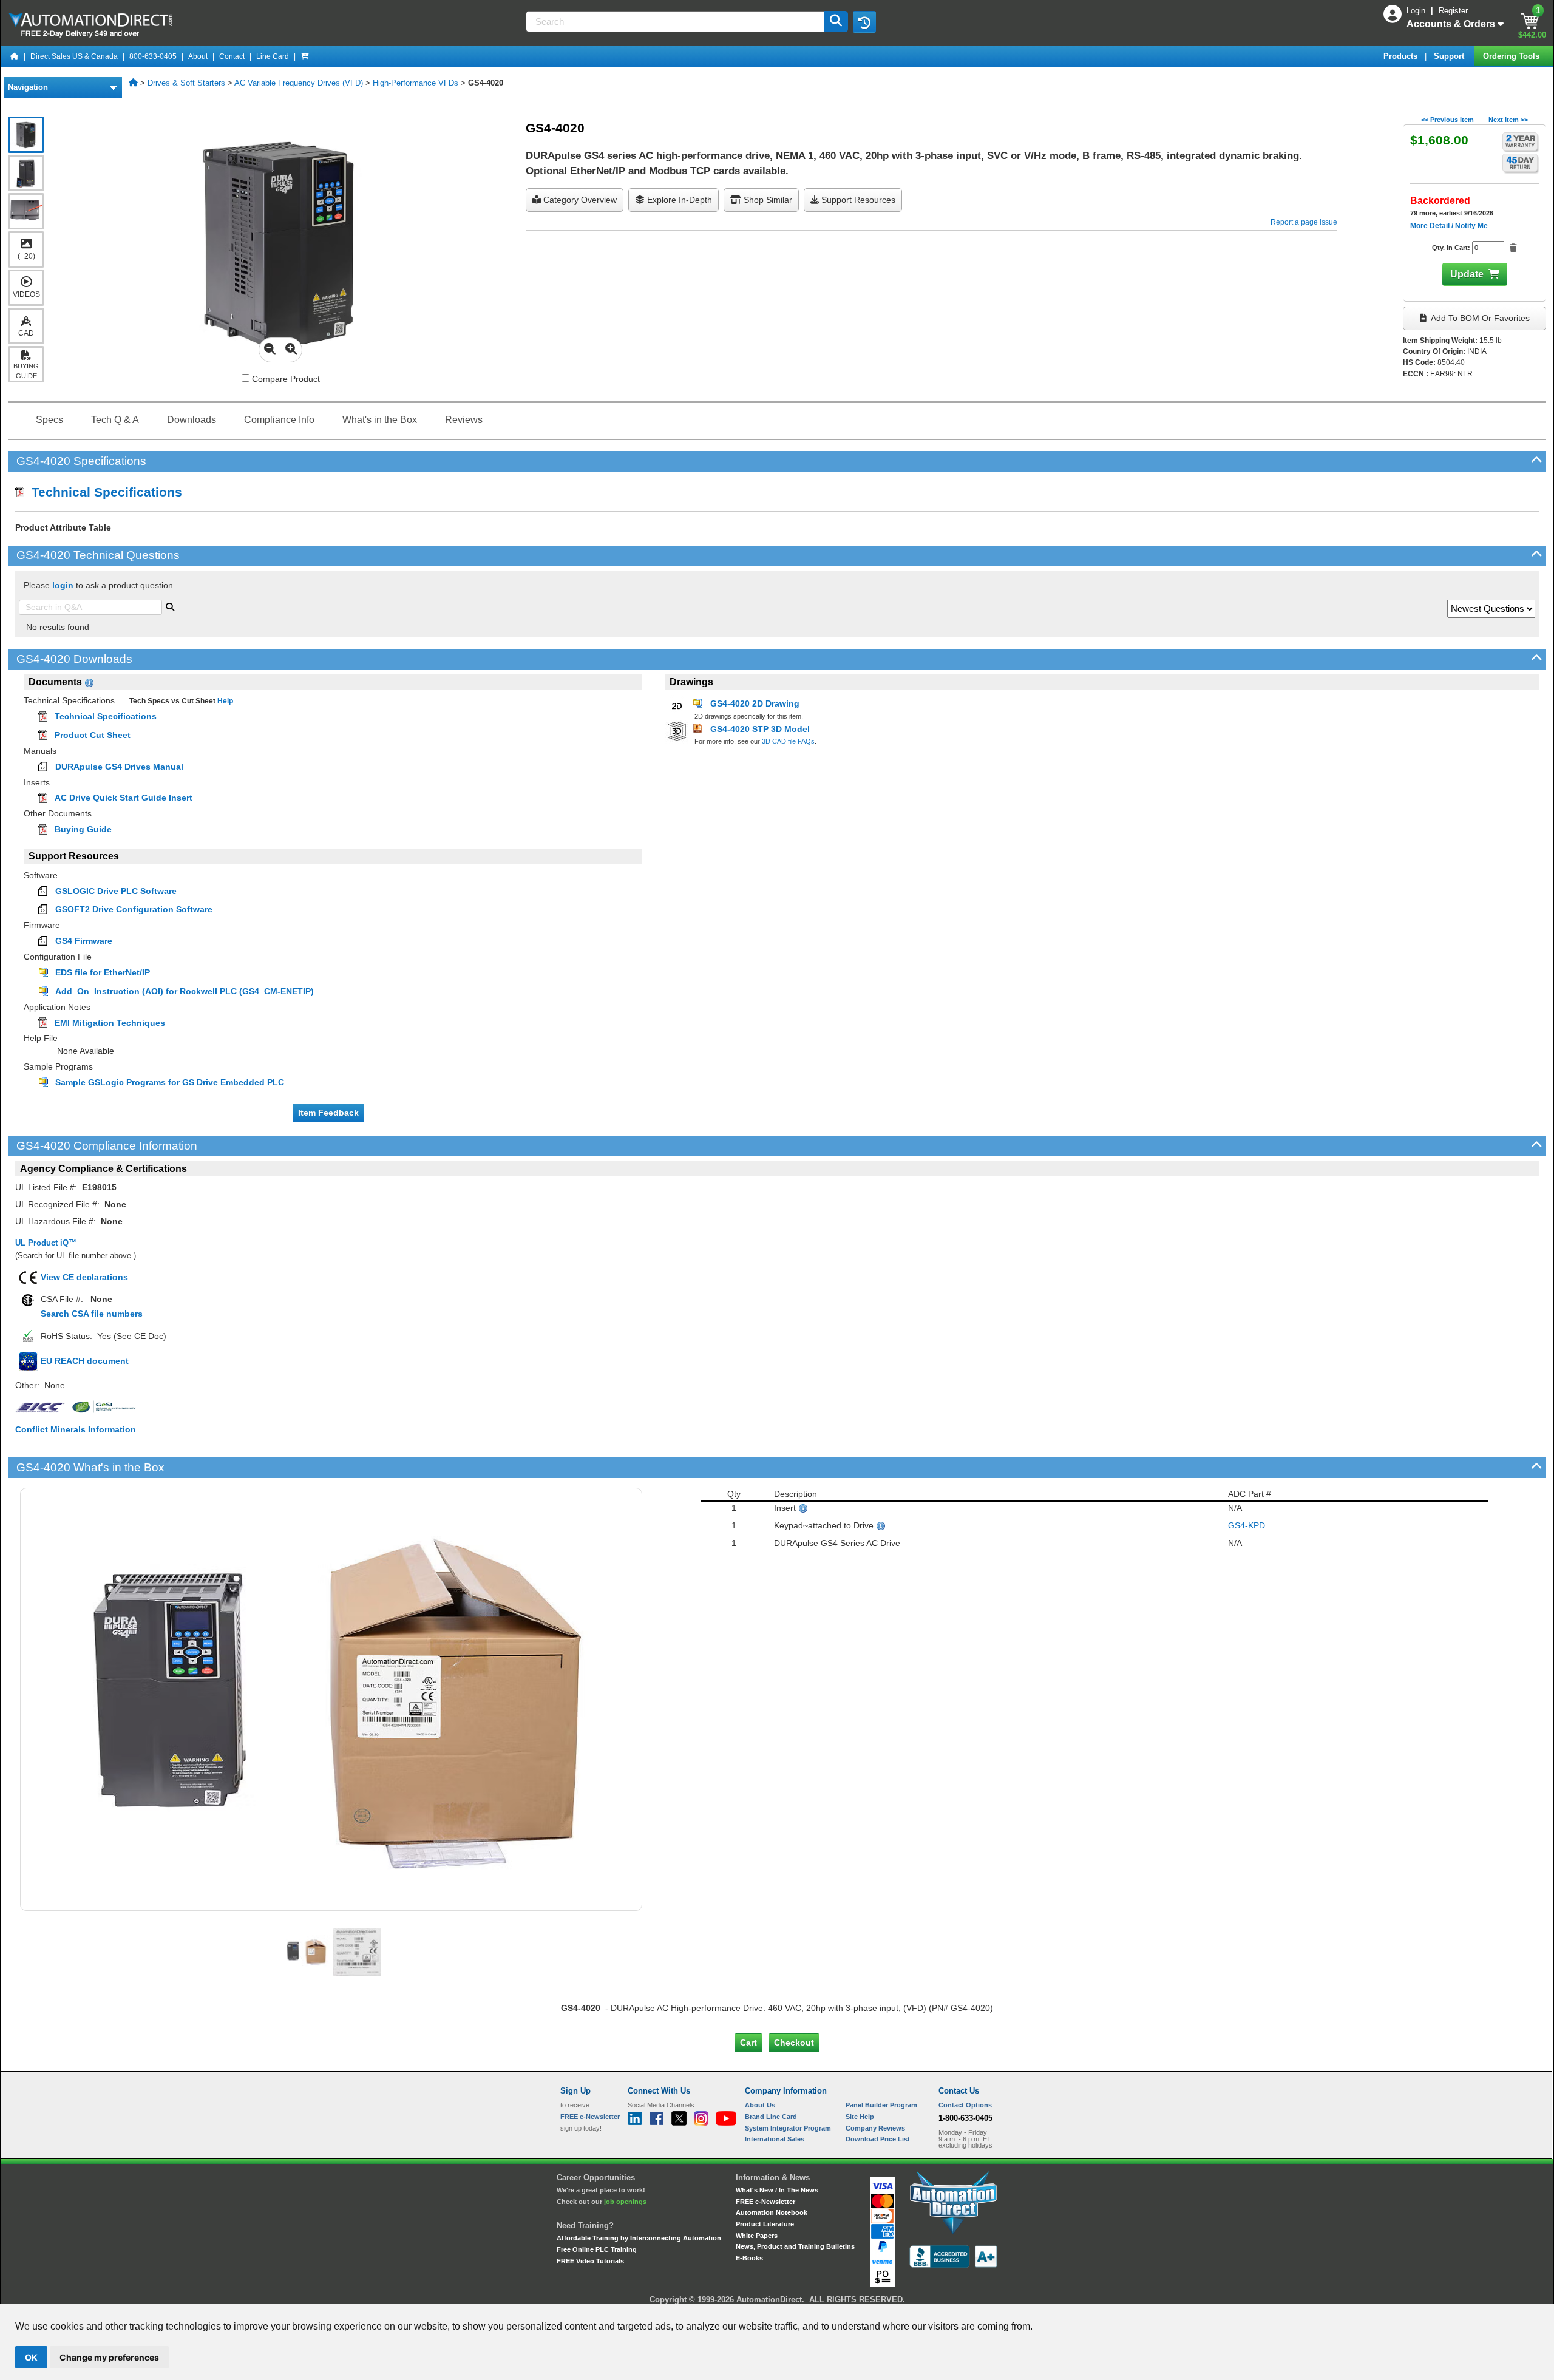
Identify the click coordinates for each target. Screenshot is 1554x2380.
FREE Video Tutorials (590, 2261)
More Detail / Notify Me (1449, 226)
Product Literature (765, 2224)
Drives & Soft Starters (186, 83)
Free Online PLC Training (597, 2249)
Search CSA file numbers (92, 1314)
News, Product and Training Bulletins (795, 2246)
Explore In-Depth (678, 200)
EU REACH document (85, 1361)
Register (1453, 11)
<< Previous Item (1447, 120)
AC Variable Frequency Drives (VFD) (299, 83)
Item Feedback (328, 1113)
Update (1467, 274)
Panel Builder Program (881, 2105)
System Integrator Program (788, 2128)
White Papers (757, 2236)
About (198, 56)
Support (1450, 56)
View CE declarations (84, 1277)
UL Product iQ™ (46, 1243)
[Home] (15, 56)
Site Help (860, 2117)
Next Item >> (1508, 120)
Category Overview (579, 200)
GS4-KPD (1247, 1525)
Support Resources (857, 200)
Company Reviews (875, 2128)
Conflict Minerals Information (76, 1429)
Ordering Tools (1512, 56)
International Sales (775, 2139)
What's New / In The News (777, 2190)
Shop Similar (767, 200)
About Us (760, 2105)
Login (1417, 11)
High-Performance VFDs (416, 83)
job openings (625, 2202)
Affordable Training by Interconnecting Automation (639, 2238)
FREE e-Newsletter (765, 2202)
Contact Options (965, 2105)
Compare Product (285, 379)
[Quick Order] (305, 56)
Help (224, 701)
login (63, 585)
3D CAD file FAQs (788, 741)
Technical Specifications (103, 492)
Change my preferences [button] (109, 2357)
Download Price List (878, 2139)
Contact (232, 56)
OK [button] (31, 2357)
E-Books (749, 2258)
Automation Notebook (772, 2212)
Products (1402, 56)
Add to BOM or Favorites (1479, 318)
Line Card (273, 56)
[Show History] (864, 22)
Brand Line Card (771, 2117)
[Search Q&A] (170, 606)
